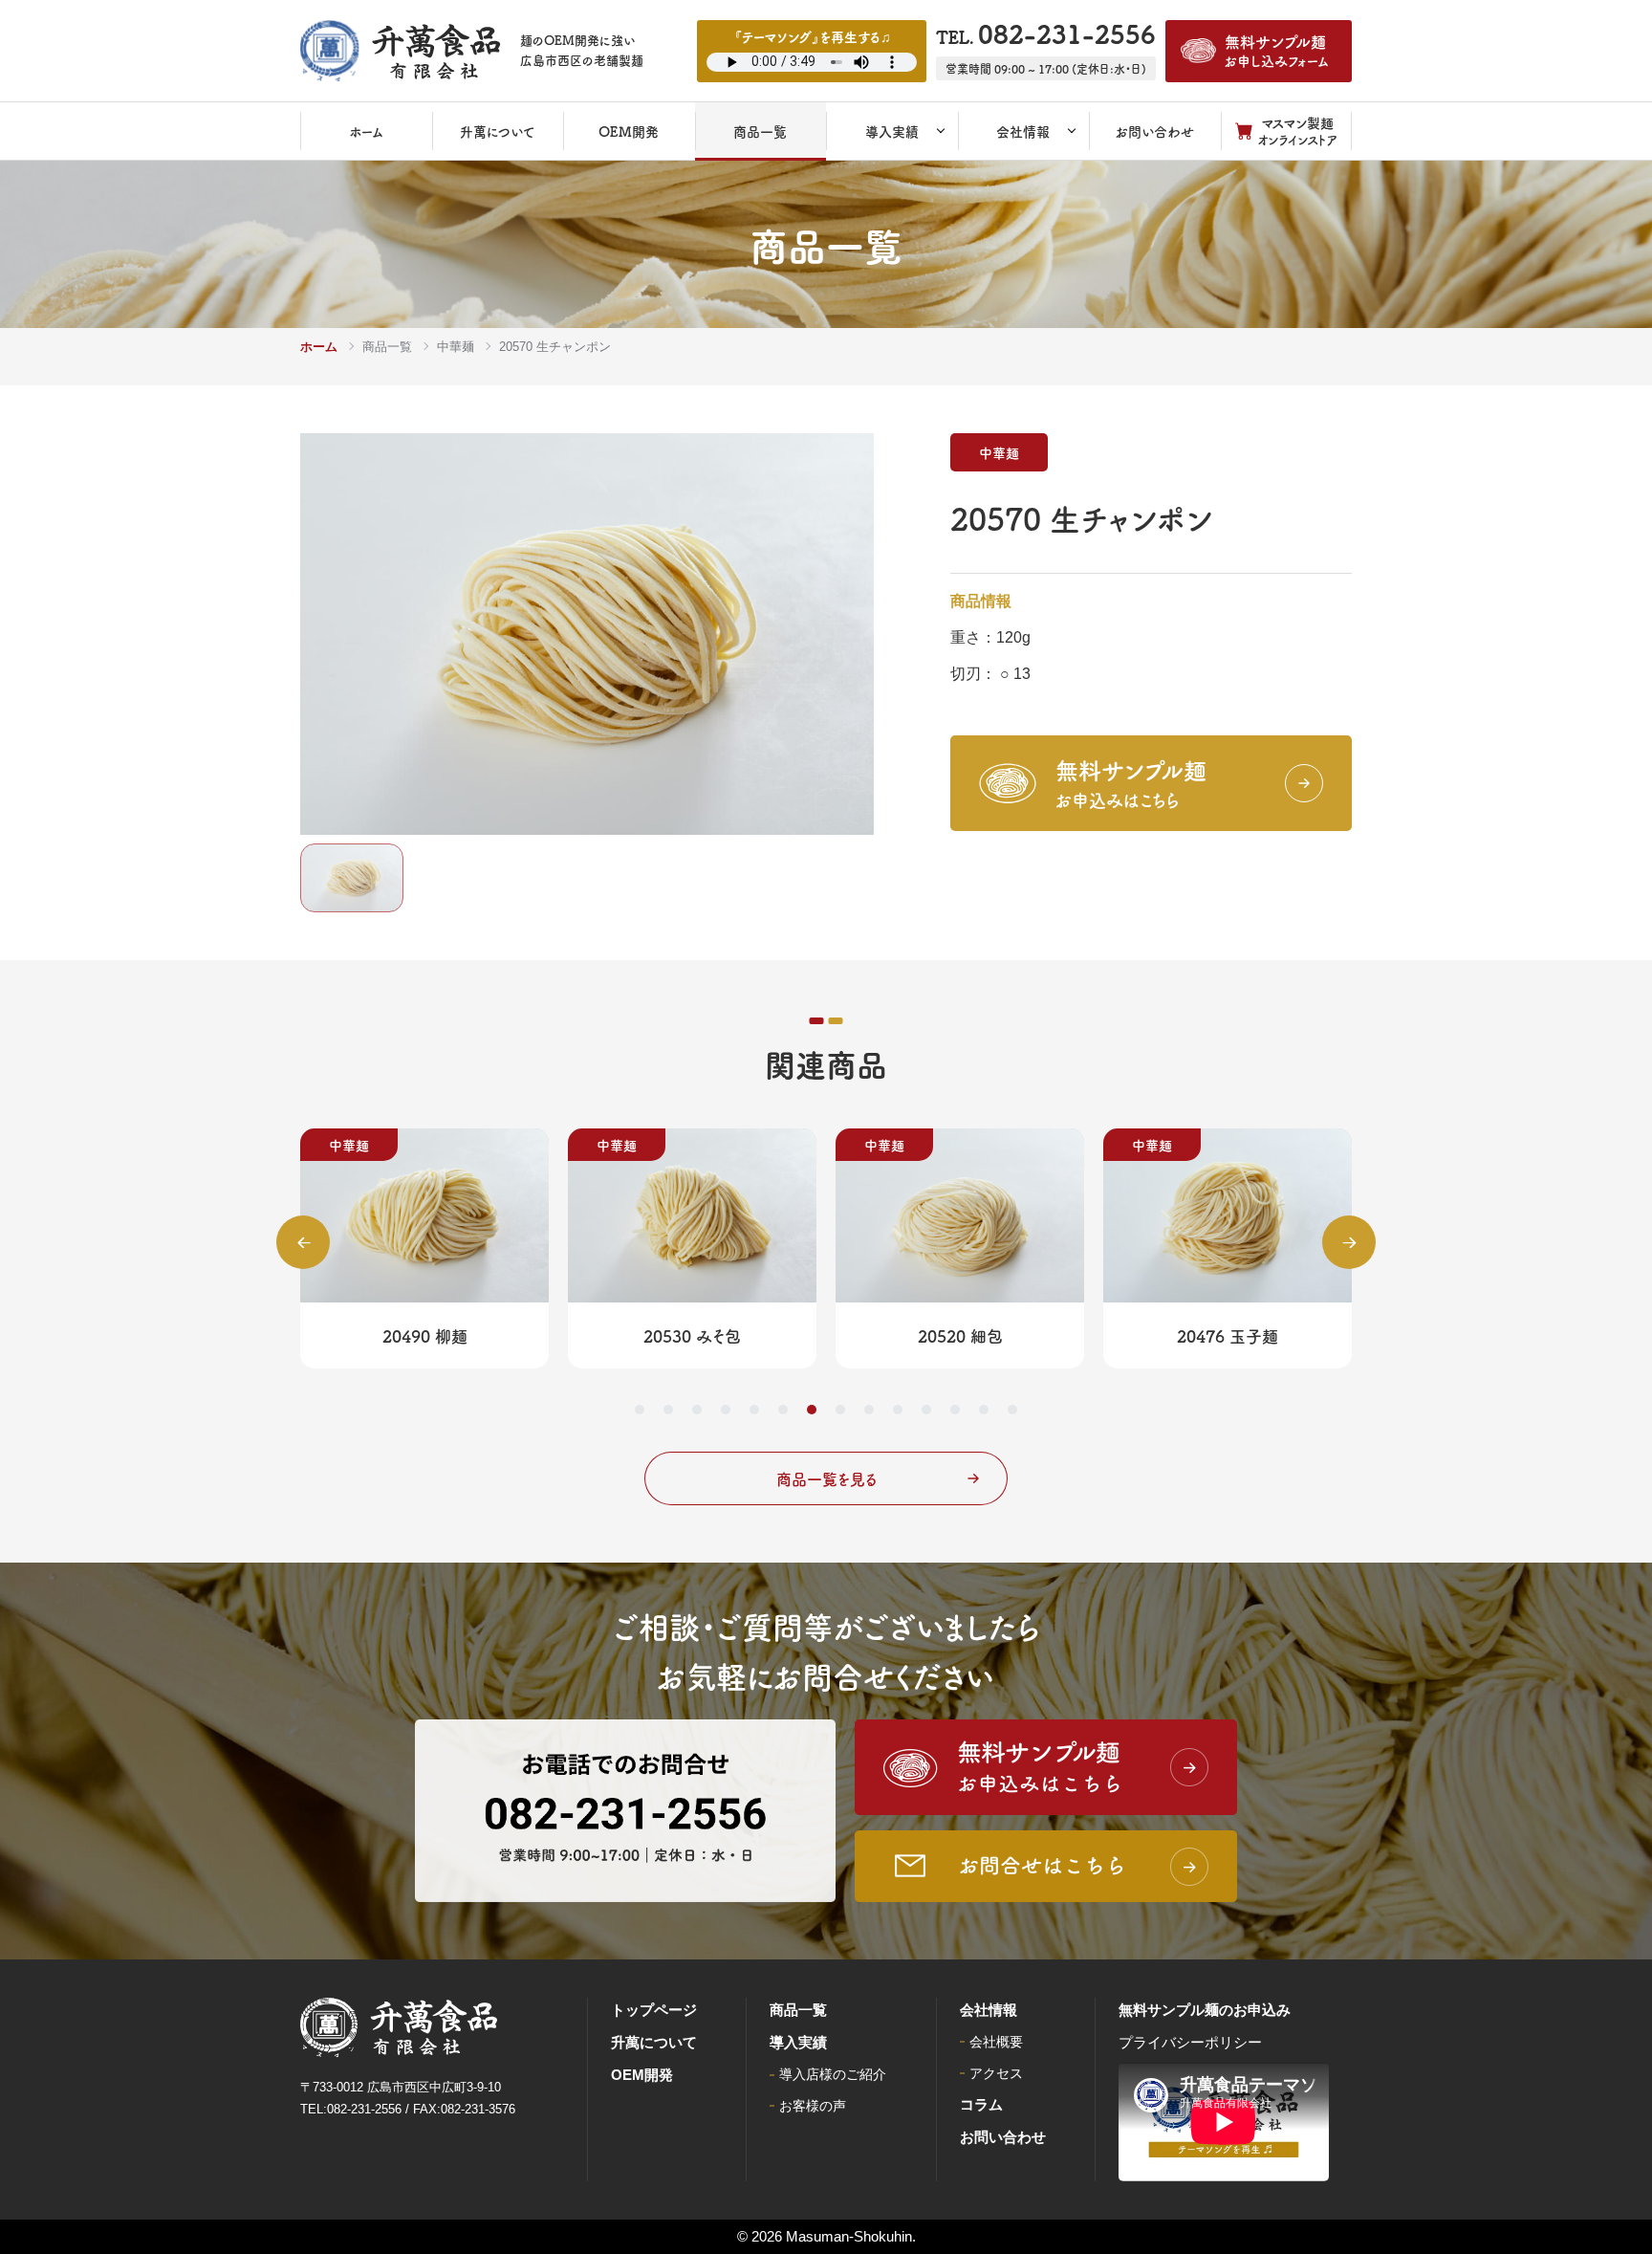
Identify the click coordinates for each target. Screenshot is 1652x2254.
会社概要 (996, 2042)
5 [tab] (754, 1410)
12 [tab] (955, 1410)
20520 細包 (960, 1335)
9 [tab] (869, 1410)
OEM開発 (642, 2075)
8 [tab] (840, 1410)
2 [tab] (668, 1410)
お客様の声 (813, 2106)
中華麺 (456, 347)
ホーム (319, 347)
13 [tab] (984, 1410)
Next (1349, 1242)
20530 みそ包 (692, 1335)
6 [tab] (783, 1410)
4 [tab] (726, 1410)
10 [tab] (898, 1410)
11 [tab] (926, 1410)
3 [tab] (697, 1410)
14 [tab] (1012, 1410)
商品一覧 (387, 347)
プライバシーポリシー (1190, 2042)
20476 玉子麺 (1228, 1335)
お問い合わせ (1003, 2137)
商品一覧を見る (826, 1478)
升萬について (654, 2042)
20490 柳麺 (425, 1335)
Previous (303, 1242)
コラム (981, 2104)
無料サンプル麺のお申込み (1205, 2010)
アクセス (996, 2073)
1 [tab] (640, 1410)
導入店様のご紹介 (833, 2074)
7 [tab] (812, 1410)
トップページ (654, 2010)
